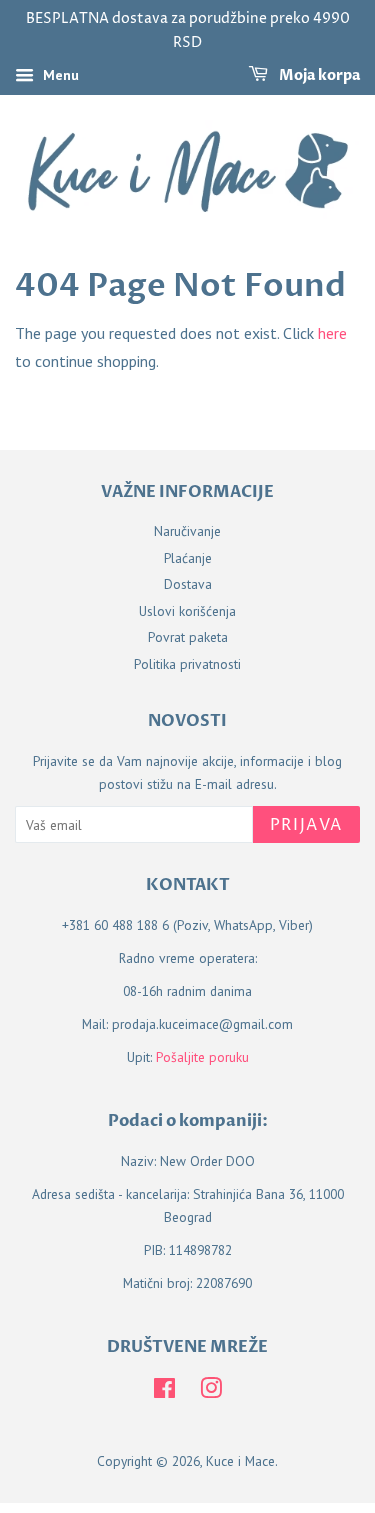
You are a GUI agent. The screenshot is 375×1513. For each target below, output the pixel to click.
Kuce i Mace (240, 1461)
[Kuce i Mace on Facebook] (164, 1392)
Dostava (188, 584)
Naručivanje (187, 531)
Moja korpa (318, 75)
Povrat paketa (188, 637)
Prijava (306, 825)
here (332, 333)
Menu (59, 75)
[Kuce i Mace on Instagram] (211, 1392)
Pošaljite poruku (202, 1057)
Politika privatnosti (187, 664)
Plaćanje (188, 558)
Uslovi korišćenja (187, 611)
